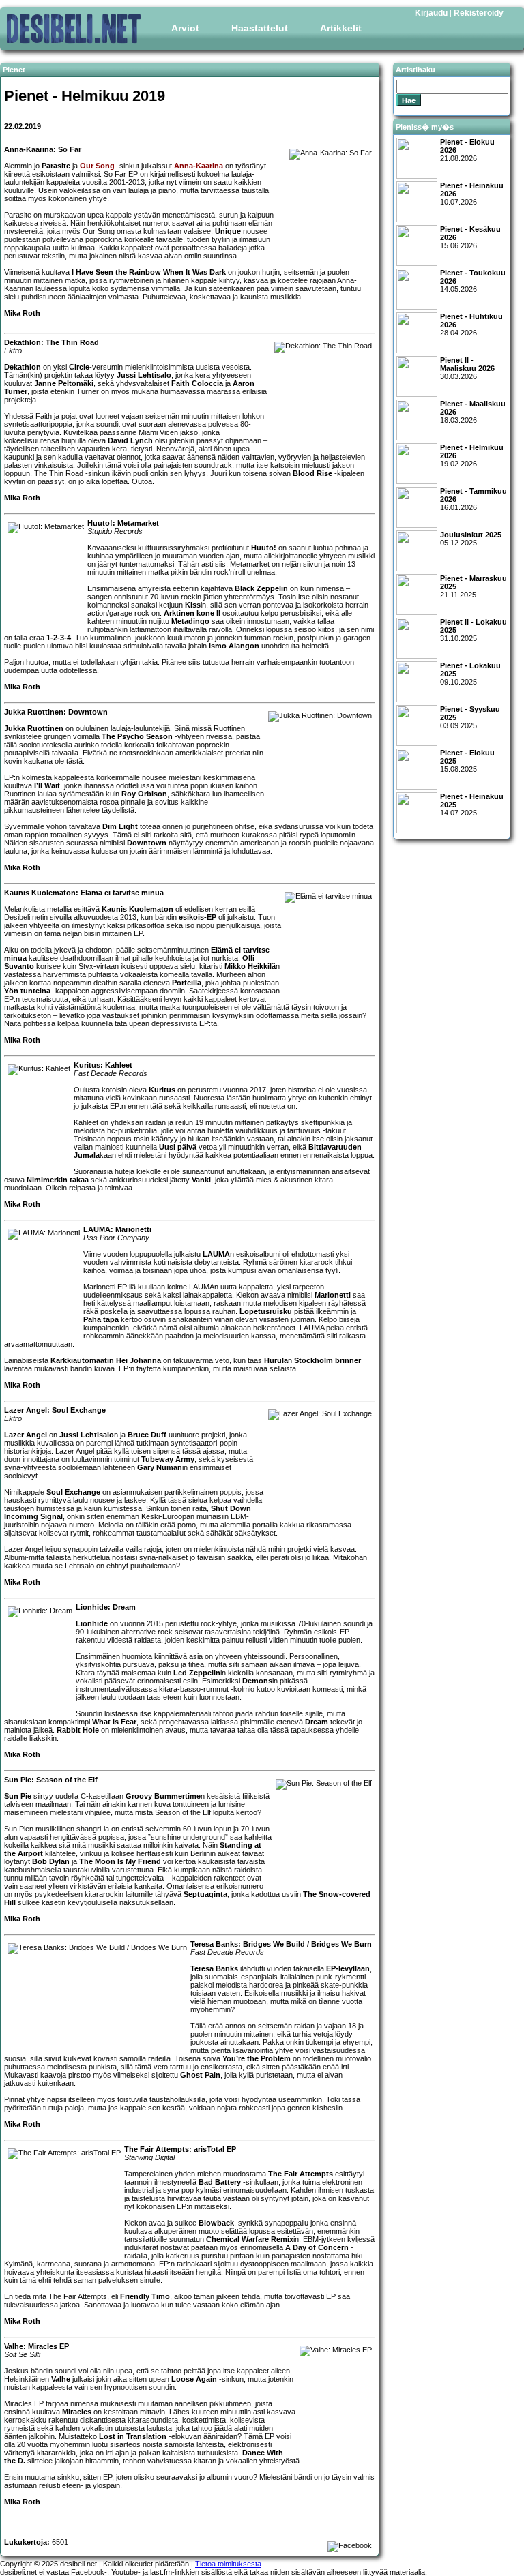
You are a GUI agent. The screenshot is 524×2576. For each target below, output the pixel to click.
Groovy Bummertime (163, 1796)
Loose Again (194, 2379)
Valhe (61, 2379)
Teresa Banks (214, 1968)
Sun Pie (18, 1796)
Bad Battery (220, 2182)
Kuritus (162, 1090)
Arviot (185, 28)
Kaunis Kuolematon (137, 909)
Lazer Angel (26, 1435)
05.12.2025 (471, 539)
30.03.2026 (467, 368)
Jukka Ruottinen (34, 728)
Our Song (97, 166)
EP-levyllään (348, 1968)
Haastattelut (260, 28)
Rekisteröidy (479, 13)
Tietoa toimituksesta (228, 2564)
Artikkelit (341, 28)
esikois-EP (198, 917)
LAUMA (216, 1254)
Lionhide (92, 1623)
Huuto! (264, 548)
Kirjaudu (431, 13)
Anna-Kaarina (199, 166)
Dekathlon (23, 367)
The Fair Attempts (301, 2174)
